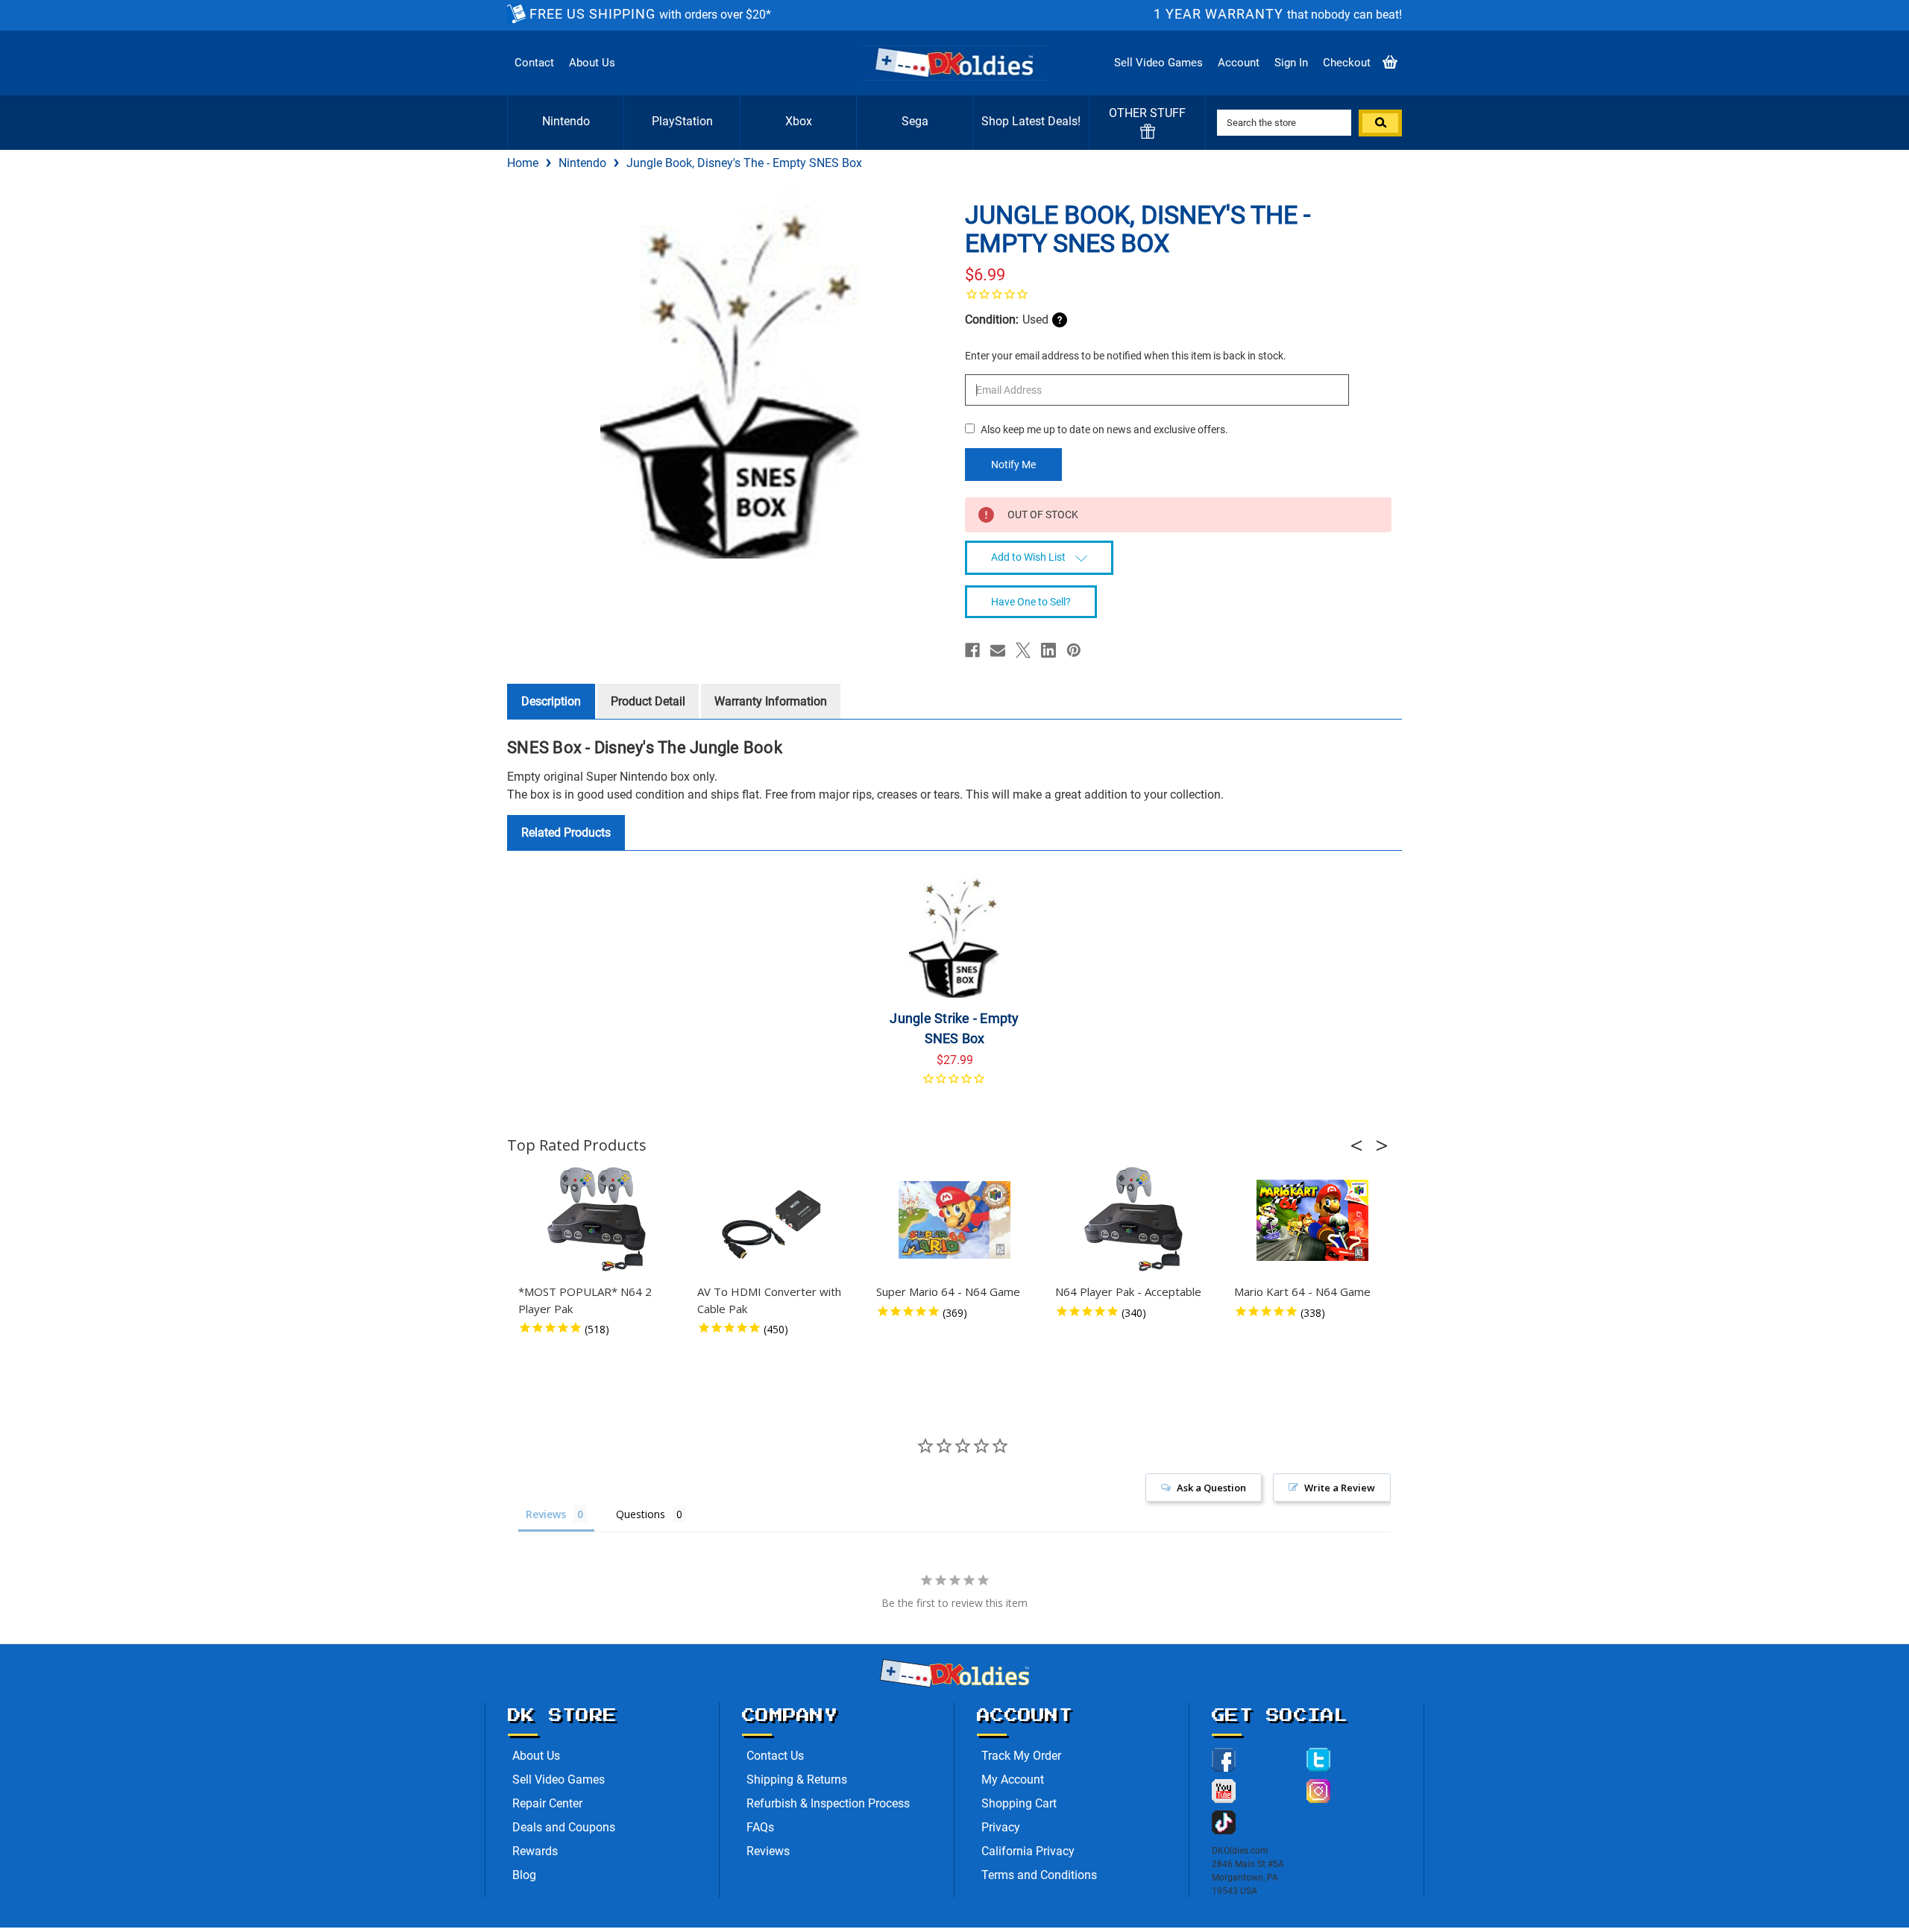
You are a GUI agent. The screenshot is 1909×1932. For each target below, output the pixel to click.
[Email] (998, 650)
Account (1239, 63)
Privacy (1001, 1827)
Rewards (535, 1851)
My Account (1013, 1780)
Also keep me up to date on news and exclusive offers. (1104, 429)
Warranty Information (771, 701)
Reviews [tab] (546, 1514)
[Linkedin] (1048, 650)
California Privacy (1028, 1851)
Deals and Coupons (564, 1827)
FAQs (760, 1827)
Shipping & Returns (797, 1780)
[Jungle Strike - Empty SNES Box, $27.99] (955, 933)
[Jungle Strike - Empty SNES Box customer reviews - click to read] (955, 1084)
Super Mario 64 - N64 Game (948, 1291)
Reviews (768, 1851)
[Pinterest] (1074, 650)
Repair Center (547, 1803)
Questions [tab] (641, 1514)
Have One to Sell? (1031, 602)
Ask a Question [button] (1211, 1488)
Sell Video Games (1158, 63)
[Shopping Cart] (1390, 63)
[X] (1023, 650)
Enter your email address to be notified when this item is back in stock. (1126, 356)
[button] (1361, 1145)
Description (551, 701)
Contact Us (775, 1756)
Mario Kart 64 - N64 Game (1302, 1291)
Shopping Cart (1019, 1803)
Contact (534, 63)
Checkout (1347, 63)
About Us (592, 63)
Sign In (1291, 63)
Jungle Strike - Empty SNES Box (954, 1028)
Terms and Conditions (1039, 1875)
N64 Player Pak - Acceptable (1128, 1291)
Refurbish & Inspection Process (828, 1803)
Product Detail (648, 701)
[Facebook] (972, 650)
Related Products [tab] (566, 833)
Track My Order (1021, 1756)
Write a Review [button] (1340, 1488)
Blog (524, 1875)
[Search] (1380, 123)
